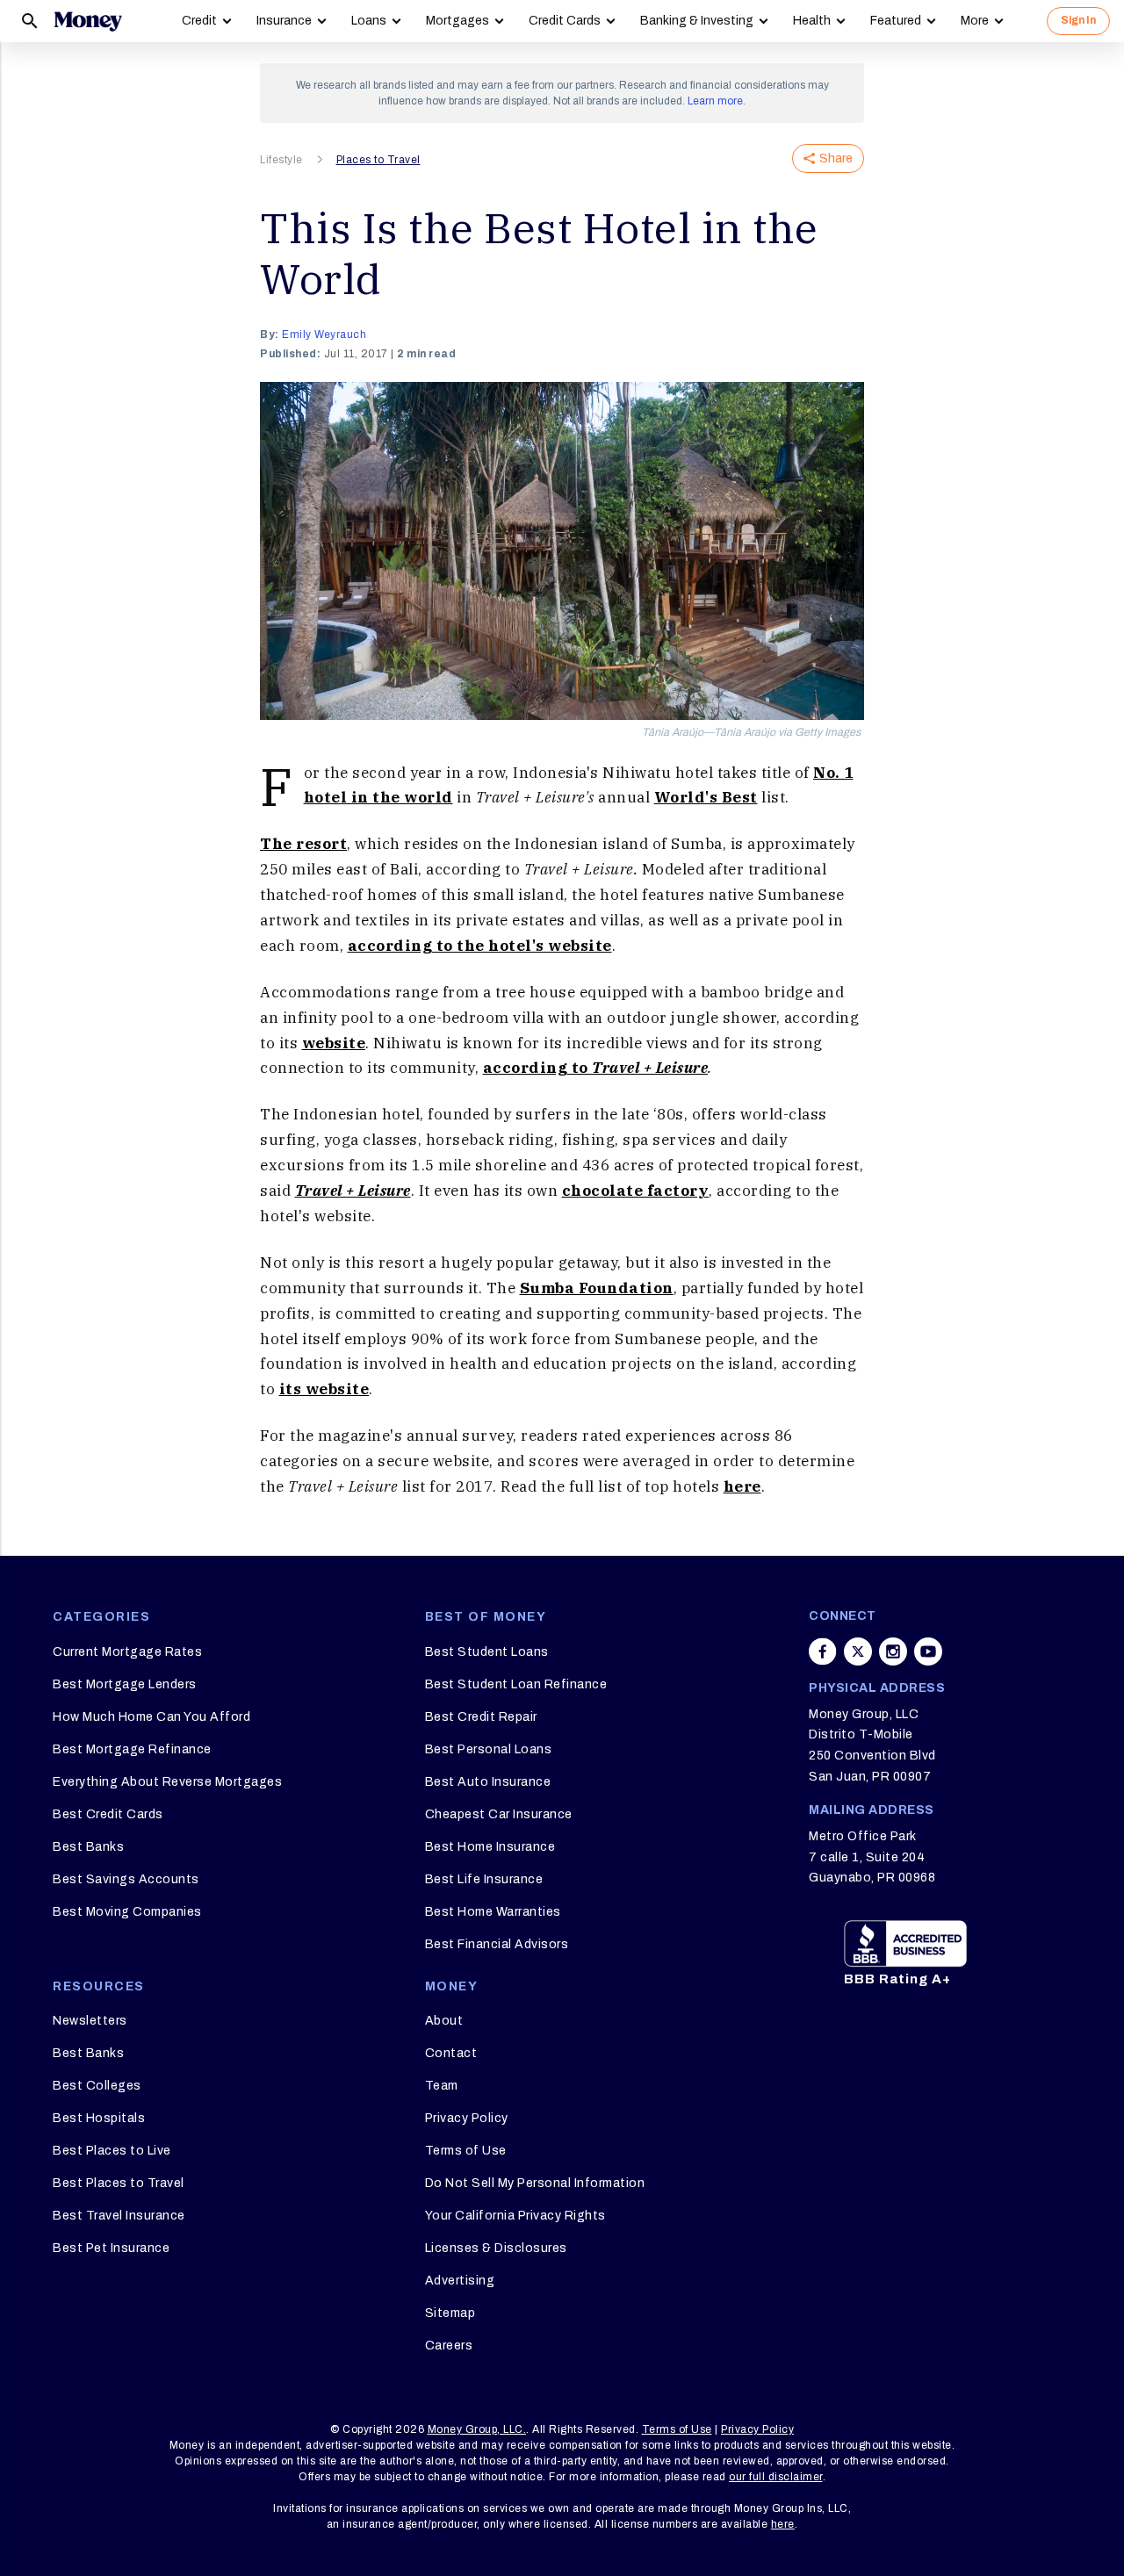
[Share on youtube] (928, 1651)
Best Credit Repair (481, 1717)
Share (836, 158)
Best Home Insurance (490, 1847)
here (742, 1486)
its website (324, 1389)
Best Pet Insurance (111, 2248)
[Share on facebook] (823, 1651)
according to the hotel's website (480, 946)
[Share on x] (858, 1651)
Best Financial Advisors (497, 1944)
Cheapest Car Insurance (499, 1814)
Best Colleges (97, 2086)
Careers (449, 2346)
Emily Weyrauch (324, 335)
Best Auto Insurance (488, 1782)
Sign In (1078, 20)
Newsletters (90, 2021)
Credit (199, 21)
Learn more (715, 101)
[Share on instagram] (893, 1651)
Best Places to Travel (119, 2183)
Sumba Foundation (597, 1288)
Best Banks (88, 1847)
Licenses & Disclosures (496, 2248)
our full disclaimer (776, 2477)
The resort (303, 844)
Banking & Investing (697, 21)
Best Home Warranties (493, 1912)
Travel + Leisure (353, 1191)
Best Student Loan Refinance (516, 1684)
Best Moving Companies (127, 1912)
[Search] (30, 21)
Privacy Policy (467, 2118)
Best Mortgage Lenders (125, 1684)
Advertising (460, 2281)
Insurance (284, 21)
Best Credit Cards (108, 1814)
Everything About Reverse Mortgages (167, 1782)
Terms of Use (466, 2151)
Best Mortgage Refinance (132, 1749)
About (444, 2021)
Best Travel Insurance (119, 2216)
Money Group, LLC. (477, 2429)
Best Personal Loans (489, 1749)
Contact (451, 2053)
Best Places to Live (112, 2151)
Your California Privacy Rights (515, 2216)
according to (596, 1068)
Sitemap (450, 2313)
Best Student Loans (487, 1652)
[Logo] (88, 21)
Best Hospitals (99, 2118)
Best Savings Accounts (126, 1879)
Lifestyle (281, 160)
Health (812, 21)
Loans (369, 21)
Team (442, 2086)
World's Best (706, 797)
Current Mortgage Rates (127, 1652)
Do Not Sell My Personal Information (535, 2183)
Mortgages (458, 21)
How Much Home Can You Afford (151, 1717)
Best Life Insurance (484, 1879)
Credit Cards (565, 21)
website (334, 1043)
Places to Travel (378, 160)
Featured (896, 21)
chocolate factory (636, 1191)
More (975, 21)
